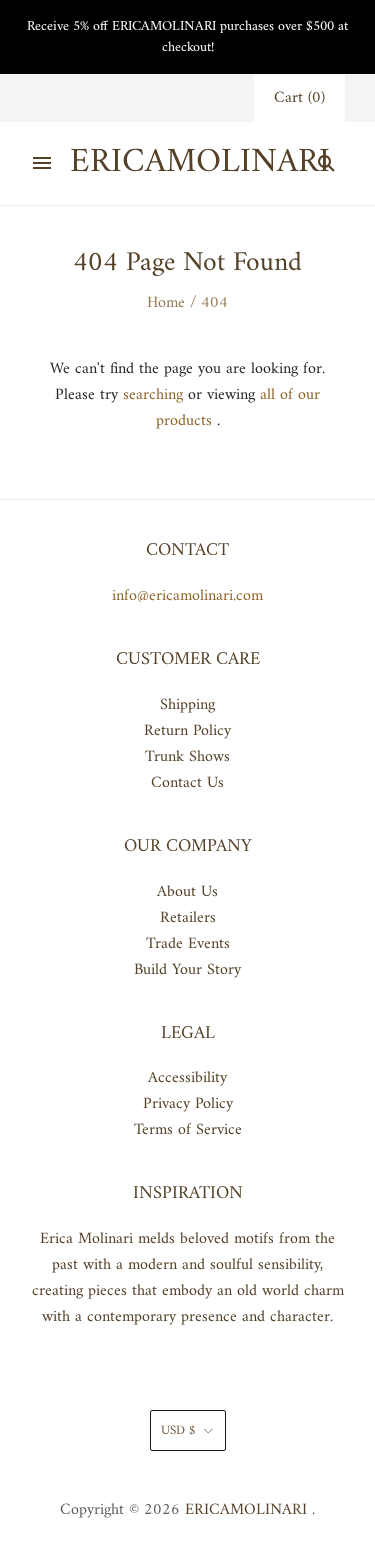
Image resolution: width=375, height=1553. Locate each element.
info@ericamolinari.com (187, 596)
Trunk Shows (187, 757)
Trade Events (188, 944)
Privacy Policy (188, 1104)
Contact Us (187, 783)
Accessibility (187, 1078)
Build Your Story (187, 970)
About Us (187, 892)
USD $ (178, 1430)
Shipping (187, 705)
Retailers (188, 918)
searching (153, 395)
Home (166, 303)
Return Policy (187, 731)
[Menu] (42, 163)
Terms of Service (188, 1130)
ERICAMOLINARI (246, 1510)
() (299, 98)
